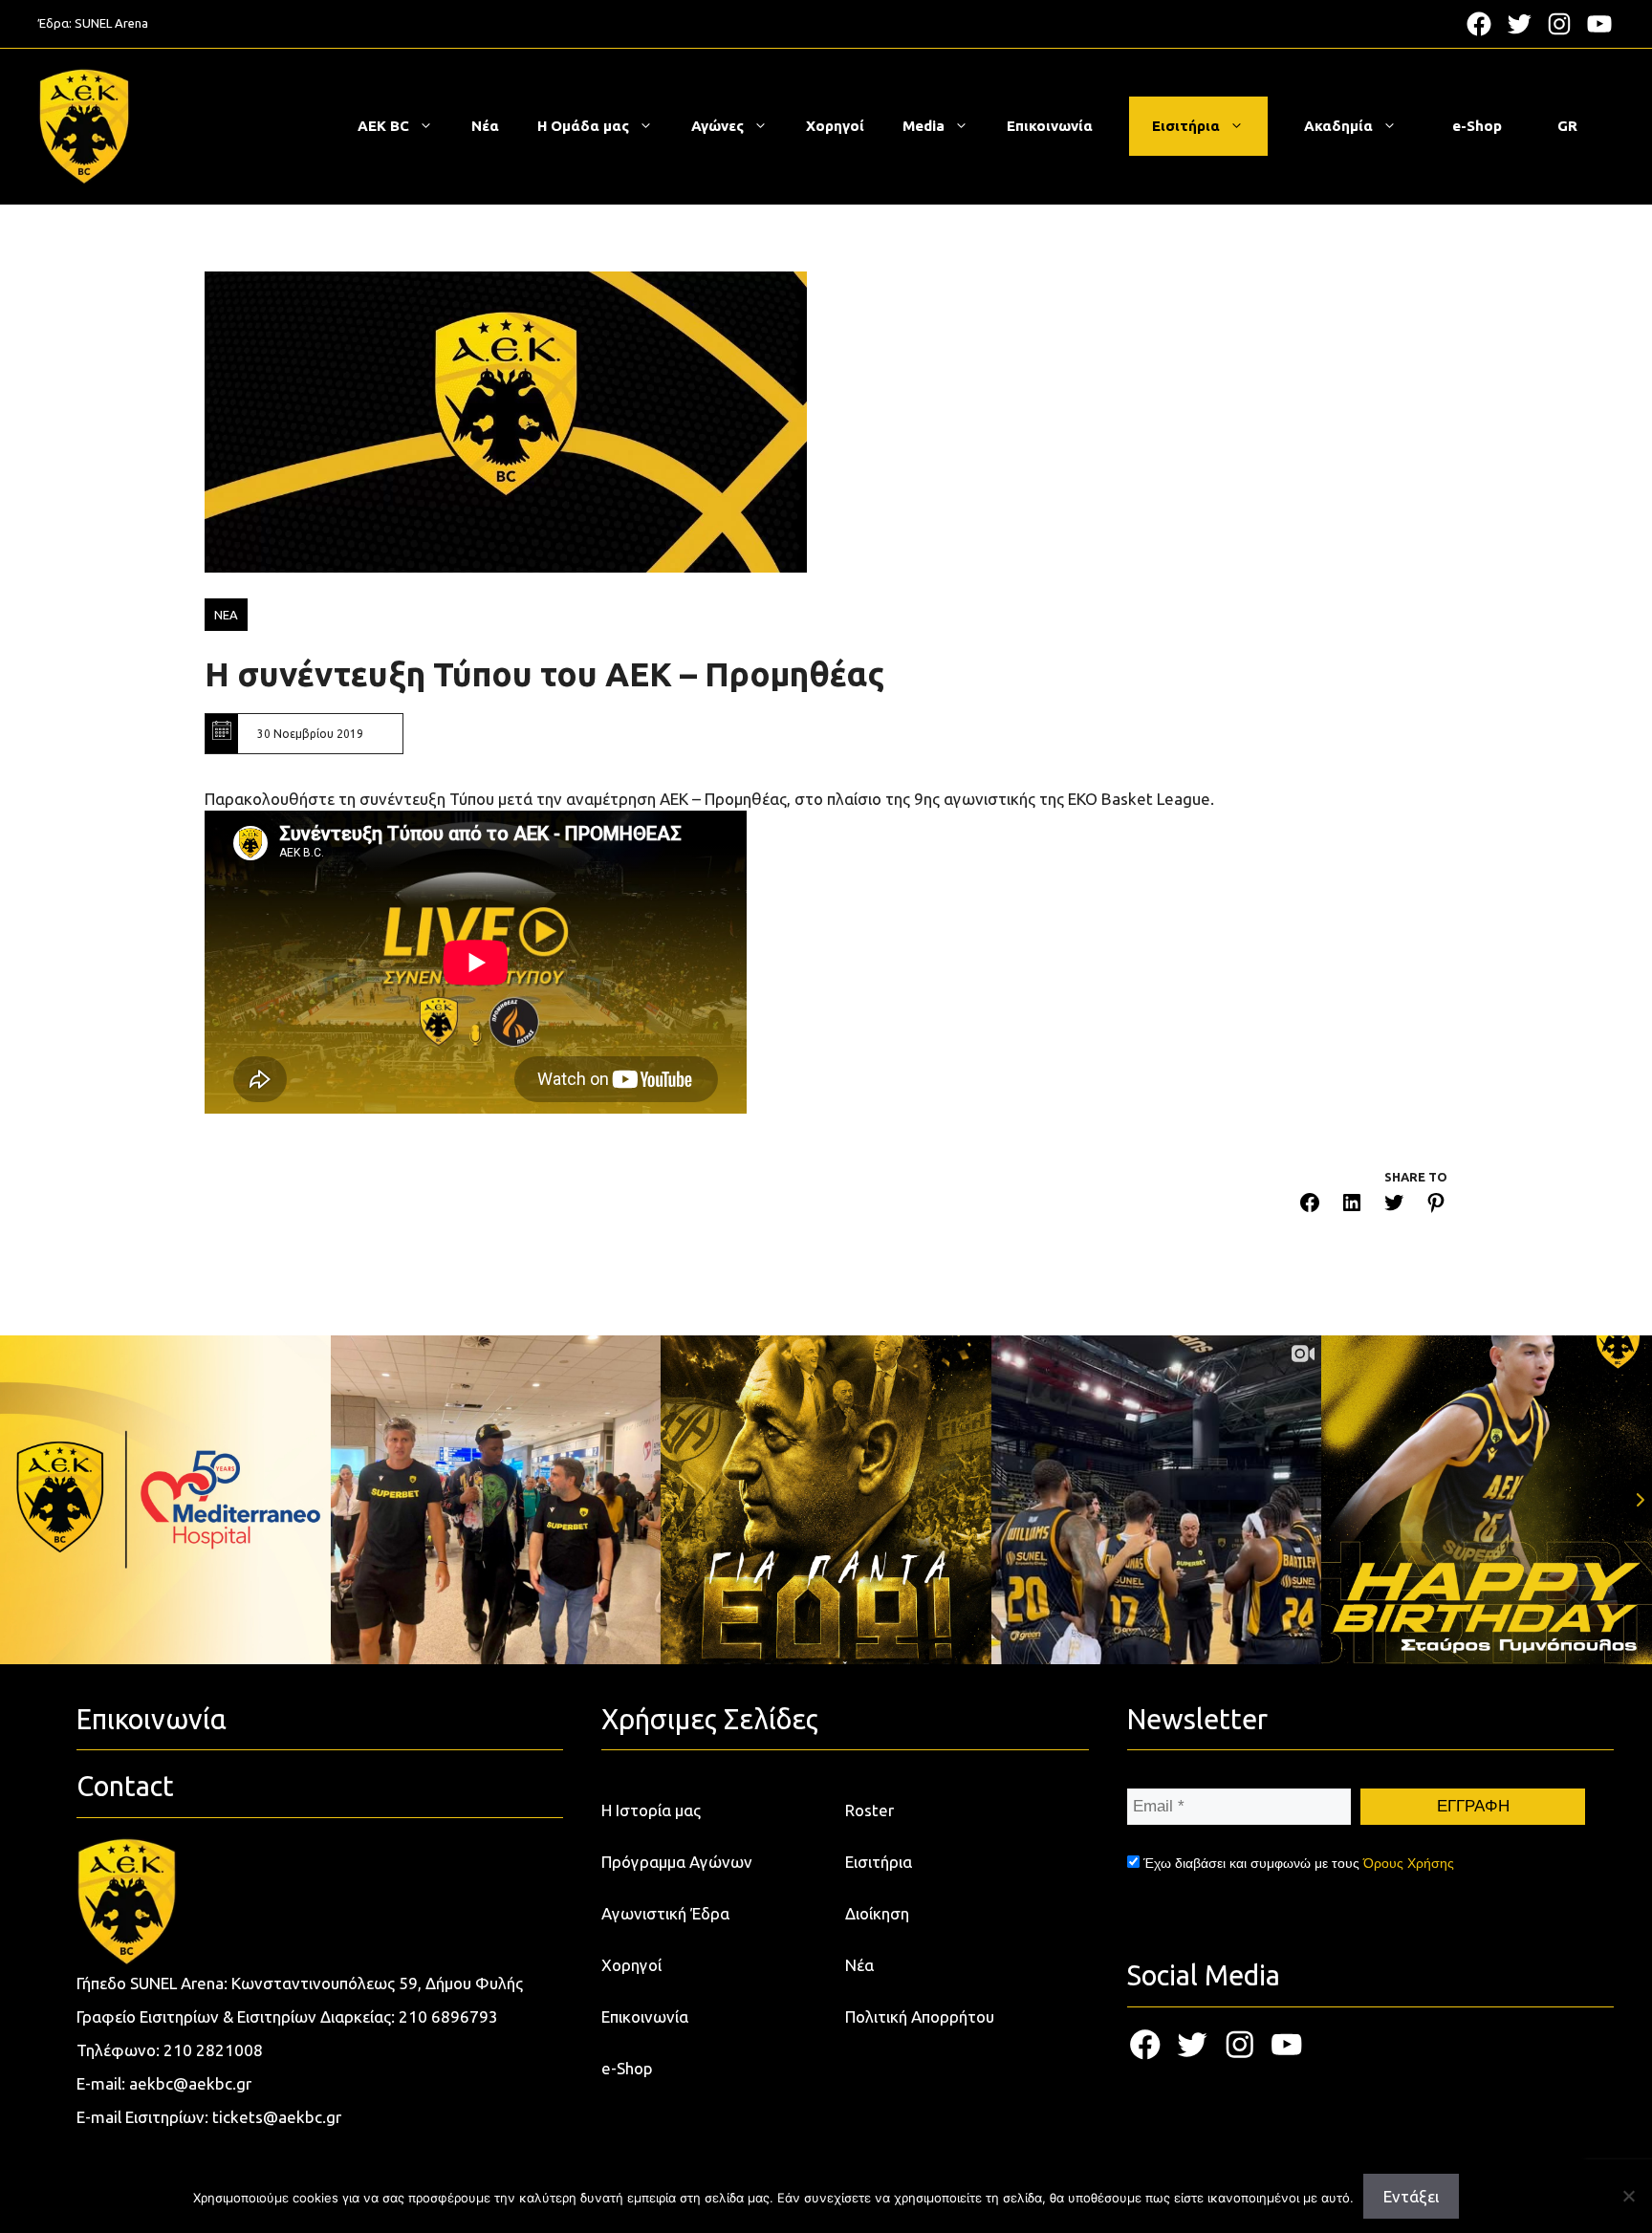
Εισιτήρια (1186, 126)
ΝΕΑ (226, 615)
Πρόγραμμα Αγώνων (677, 1862)
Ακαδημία (1338, 126)
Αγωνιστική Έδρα (665, 1913)
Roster (869, 1810)
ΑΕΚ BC (383, 126)
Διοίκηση (877, 1913)
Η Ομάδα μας (583, 126)
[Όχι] (1628, 2196)
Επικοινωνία (1050, 126)
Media (924, 126)
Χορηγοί (835, 126)
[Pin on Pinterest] (1436, 1206)
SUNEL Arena (111, 23)
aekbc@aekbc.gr (190, 2083)
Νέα (485, 126)
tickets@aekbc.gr (277, 2117)
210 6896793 (448, 2016)
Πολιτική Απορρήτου (920, 2016)
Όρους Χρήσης (1409, 1863)
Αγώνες (717, 126)
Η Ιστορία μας (651, 1810)
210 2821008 (213, 2050)
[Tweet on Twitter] (1394, 1206)
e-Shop (1477, 126)
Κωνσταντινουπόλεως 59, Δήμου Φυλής (377, 1983)
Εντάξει (1411, 2196)
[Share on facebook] (1310, 1206)
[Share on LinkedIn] (1352, 1206)
